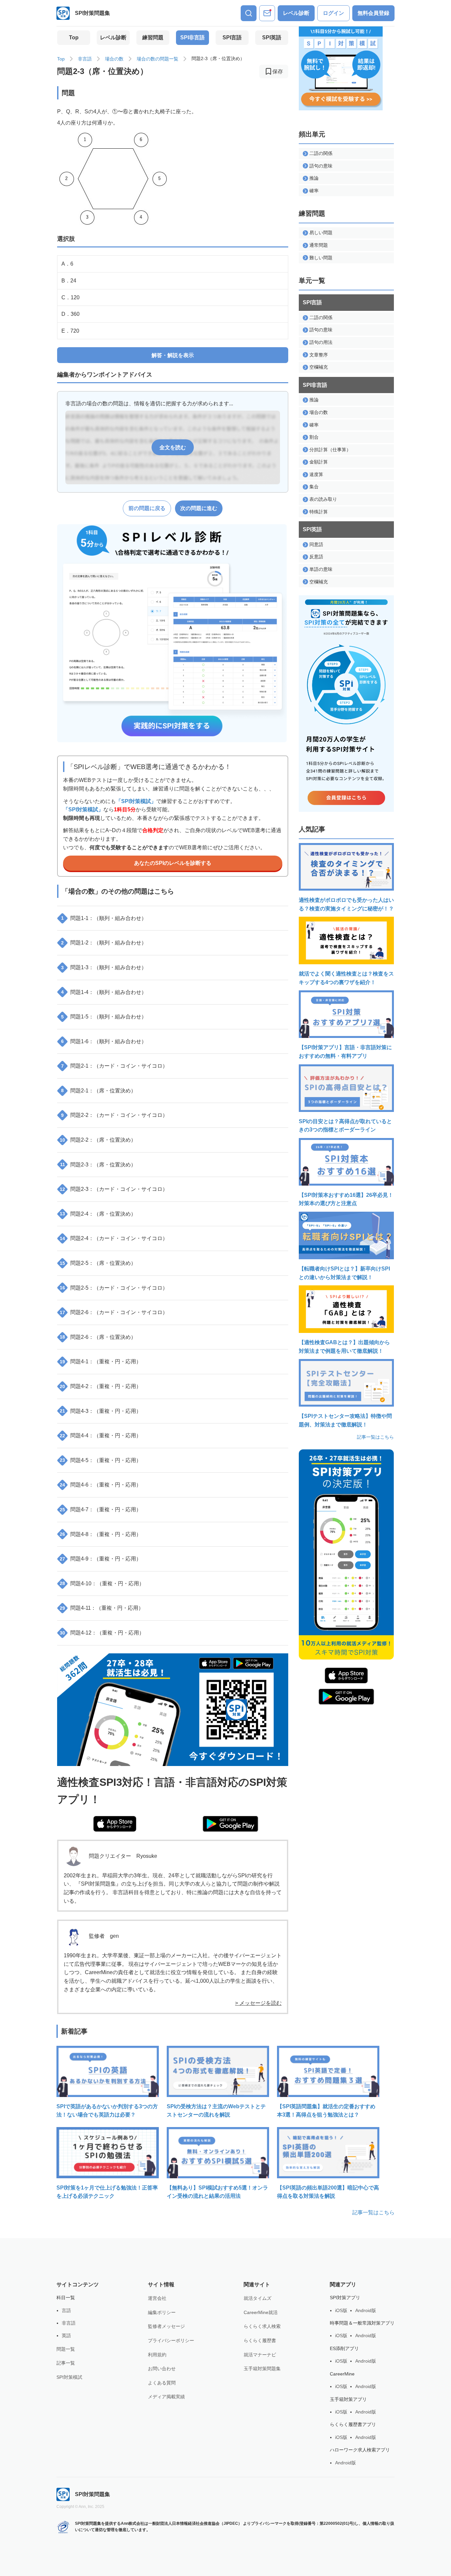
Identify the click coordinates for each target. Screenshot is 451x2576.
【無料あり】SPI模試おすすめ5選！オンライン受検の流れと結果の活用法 (217, 2192)
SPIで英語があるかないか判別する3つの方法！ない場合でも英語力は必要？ (107, 2111)
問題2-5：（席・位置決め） (98, 1263)
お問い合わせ (162, 2369)
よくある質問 (162, 2383)
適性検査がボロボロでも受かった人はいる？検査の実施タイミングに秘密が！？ (346, 904)
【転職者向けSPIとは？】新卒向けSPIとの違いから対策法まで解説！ (344, 1273)
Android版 (366, 2310)
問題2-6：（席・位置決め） (98, 1337)
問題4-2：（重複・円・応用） (101, 1386)
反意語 (316, 557)
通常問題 (319, 245)
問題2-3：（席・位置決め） (98, 1165)
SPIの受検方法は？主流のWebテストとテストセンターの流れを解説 (216, 2111)
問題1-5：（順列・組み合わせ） (104, 1017)
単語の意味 (321, 569)
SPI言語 (232, 37)
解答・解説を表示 (173, 355)
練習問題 (153, 37)
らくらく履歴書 (260, 2340)
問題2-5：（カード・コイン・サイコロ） (114, 1288)
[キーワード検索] (249, 13)
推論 (314, 178)
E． (70, 331)
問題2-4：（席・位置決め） (98, 1214)
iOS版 (341, 2310)
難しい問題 (321, 258)
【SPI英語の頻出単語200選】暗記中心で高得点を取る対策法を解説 (328, 2192)
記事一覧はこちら (375, 1437)
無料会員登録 (373, 13)
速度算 (316, 474)
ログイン (333, 13)
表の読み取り (323, 499)
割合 (314, 437)
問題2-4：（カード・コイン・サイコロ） (114, 1238)
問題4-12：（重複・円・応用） (102, 1633)
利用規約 (157, 2355)
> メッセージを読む (258, 2003)
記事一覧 (66, 2363)
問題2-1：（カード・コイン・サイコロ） (114, 1066)
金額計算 (319, 462)
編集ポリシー (162, 2312)
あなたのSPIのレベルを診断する (173, 863)
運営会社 (157, 2298)
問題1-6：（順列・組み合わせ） (104, 1041)
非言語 (85, 59)
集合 (314, 487)
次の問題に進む (199, 508)
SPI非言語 (192, 37)
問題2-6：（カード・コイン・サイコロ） (114, 1312)
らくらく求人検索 (262, 2326)
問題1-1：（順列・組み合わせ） (104, 918)
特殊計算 (319, 512)
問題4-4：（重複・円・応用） (101, 1435)
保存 (278, 72)
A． (67, 264)
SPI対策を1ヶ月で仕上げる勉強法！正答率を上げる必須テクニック (107, 2192)
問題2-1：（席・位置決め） (99, 1091)
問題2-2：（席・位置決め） (98, 1140)
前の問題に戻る (147, 508)
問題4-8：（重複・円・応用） (101, 1534)
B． (69, 281)
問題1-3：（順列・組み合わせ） (104, 967)
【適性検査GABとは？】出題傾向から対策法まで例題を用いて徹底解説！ (344, 1347)
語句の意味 (321, 166)
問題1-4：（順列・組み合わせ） (104, 992)
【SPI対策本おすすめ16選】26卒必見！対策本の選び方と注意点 (346, 1199)
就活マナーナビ (260, 2355)
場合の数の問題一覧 (157, 59)
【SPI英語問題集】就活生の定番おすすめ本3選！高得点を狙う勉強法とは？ (326, 2111)
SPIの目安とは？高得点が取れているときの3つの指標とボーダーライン (345, 1126)
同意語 (316, 544)
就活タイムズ (258, 2298)
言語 (66, 2310)
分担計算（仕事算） (330, 450)
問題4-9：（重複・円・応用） (101, 1559)
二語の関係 (321, 153)
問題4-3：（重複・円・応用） (101, 1411)
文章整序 (319, 355)
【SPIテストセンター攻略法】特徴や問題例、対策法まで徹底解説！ (345, 1420)
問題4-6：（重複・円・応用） (101, 1485)
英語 (66, 2336)
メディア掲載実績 (166, 2397)
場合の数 (114, 59)
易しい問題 (321, 233)
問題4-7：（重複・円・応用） (101, 1509)
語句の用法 (321, 342)
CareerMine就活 (261, 2312)
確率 (314, 191)
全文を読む (173, 447)
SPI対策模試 (69, 2377)
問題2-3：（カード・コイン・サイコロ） (114, 1189)
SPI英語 (272, 37)
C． (70, 297)
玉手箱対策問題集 (262, 2369)
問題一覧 (66, 2349)
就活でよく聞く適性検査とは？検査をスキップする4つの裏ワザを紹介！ (346, 978)
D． (70, 314)
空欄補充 (319, 367)
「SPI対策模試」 (136, 801)
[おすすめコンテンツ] (267, 13)
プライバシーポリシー (171, 2340)
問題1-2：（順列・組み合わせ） (104, 943)
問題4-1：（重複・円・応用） (101, 1362)
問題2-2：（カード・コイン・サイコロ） (114, 1115)
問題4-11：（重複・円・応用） (102, 1608)
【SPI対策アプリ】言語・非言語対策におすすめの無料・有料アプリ (345, 1052)
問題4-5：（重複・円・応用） (101, 1460)
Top (74, 37)
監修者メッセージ (166, 2326)
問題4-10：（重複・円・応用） (102, 1583)
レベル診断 (296, 13)
